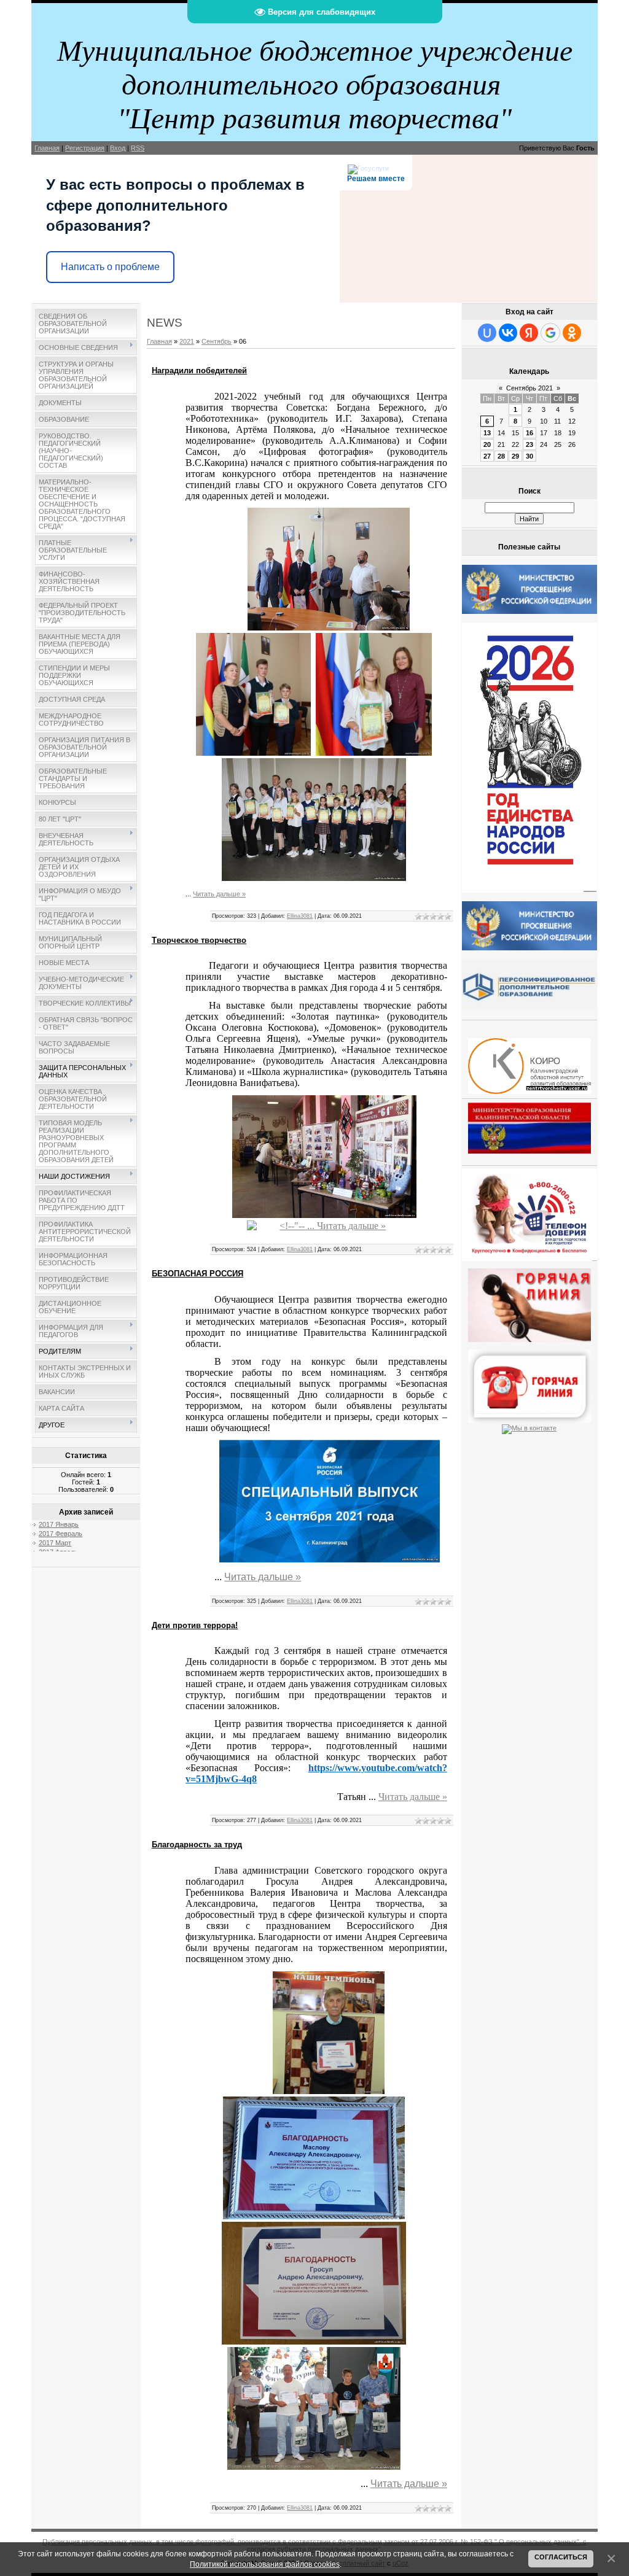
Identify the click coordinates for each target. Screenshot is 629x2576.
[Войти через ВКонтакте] (508, 333)
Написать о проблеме (110, 267)
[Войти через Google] (550, 333)
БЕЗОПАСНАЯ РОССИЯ (197, 1274)
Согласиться (561, 2557)
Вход (118, 148)
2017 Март (55, 1543)
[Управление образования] (529, 1303)
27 (487, 456)
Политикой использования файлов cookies (265, 2564)
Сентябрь (217, 341)
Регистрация (85, 148)
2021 (187, 341)
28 (501, 456)
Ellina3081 (300, 916)
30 (529, 456)
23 (529, 444)
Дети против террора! (195, 1625)
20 (487, 444)
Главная (47, 148)
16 (529, 433)
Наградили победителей (199, 370)
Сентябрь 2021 (529, 388)
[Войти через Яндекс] (529, 333)
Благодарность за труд (197, 1845)
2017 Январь (59, 1524)
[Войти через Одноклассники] (572, 333)
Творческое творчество (199, 940)
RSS (138, 148)
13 (487, 433)
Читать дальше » (219, 894)
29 (515, 456)
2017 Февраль (61, 1534)
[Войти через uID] (487, 333)
